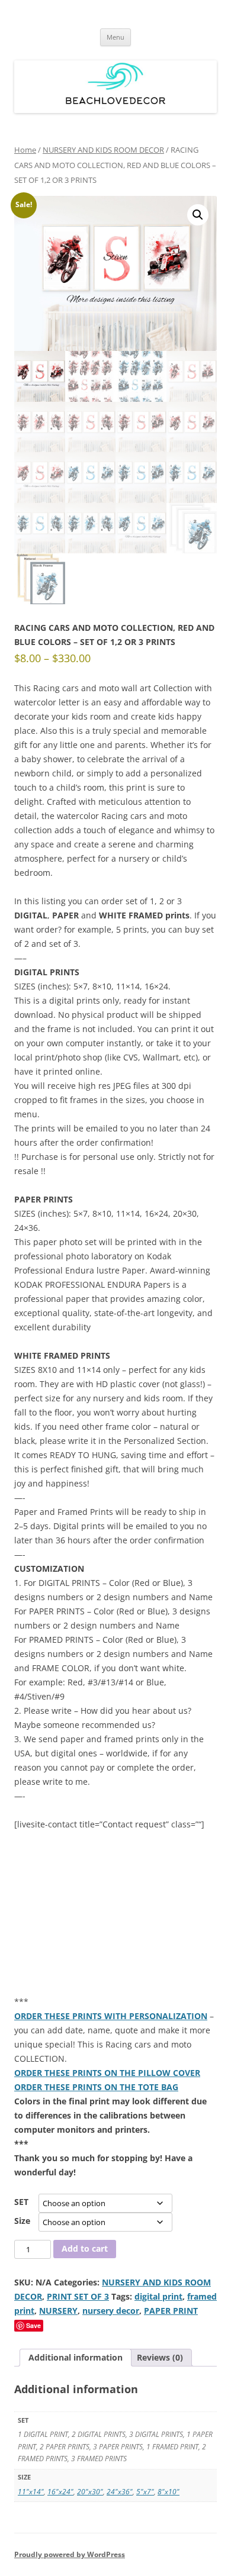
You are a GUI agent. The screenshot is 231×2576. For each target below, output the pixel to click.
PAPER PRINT (171, 2311)
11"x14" (31, 2492)
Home (25, 150)
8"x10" (169, 2492)
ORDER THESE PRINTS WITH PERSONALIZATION (111, 2016)
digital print (158, 2296)
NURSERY (58, 2311)
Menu (115, 37)
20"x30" (90, 2492)
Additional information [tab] (76, 2357)
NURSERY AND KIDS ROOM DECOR (103, 150)
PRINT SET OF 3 (78, 2296)
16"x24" (60, 2492)
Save (33, 2325)
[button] (198, 215)
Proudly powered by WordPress (70, 2554)
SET (21, 2202)
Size (22, 2221)
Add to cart (85, 2248)
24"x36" (120, 2492)
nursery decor (111, 2311)
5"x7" (145, 2492)
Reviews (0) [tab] (160, 2357)
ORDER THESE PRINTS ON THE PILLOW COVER (107, 2073)
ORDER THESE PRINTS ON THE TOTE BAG (96, 2087)
